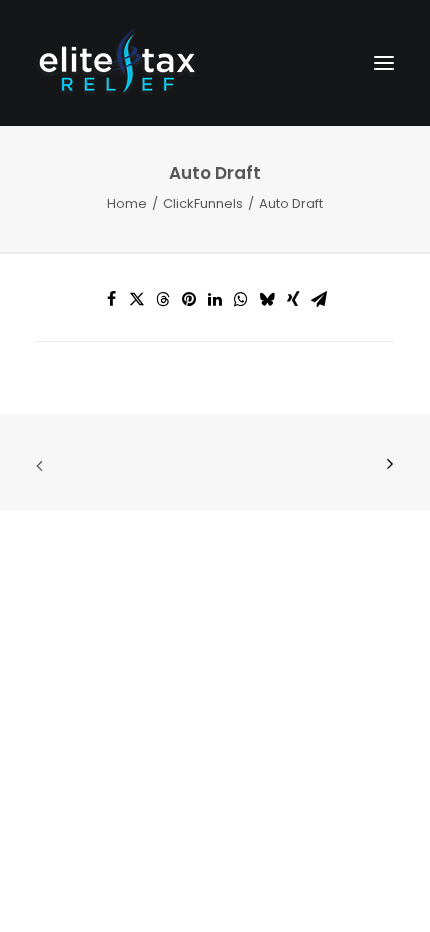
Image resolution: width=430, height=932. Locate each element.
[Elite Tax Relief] (117, 63)
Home (127, 203)
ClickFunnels (203, 203)
